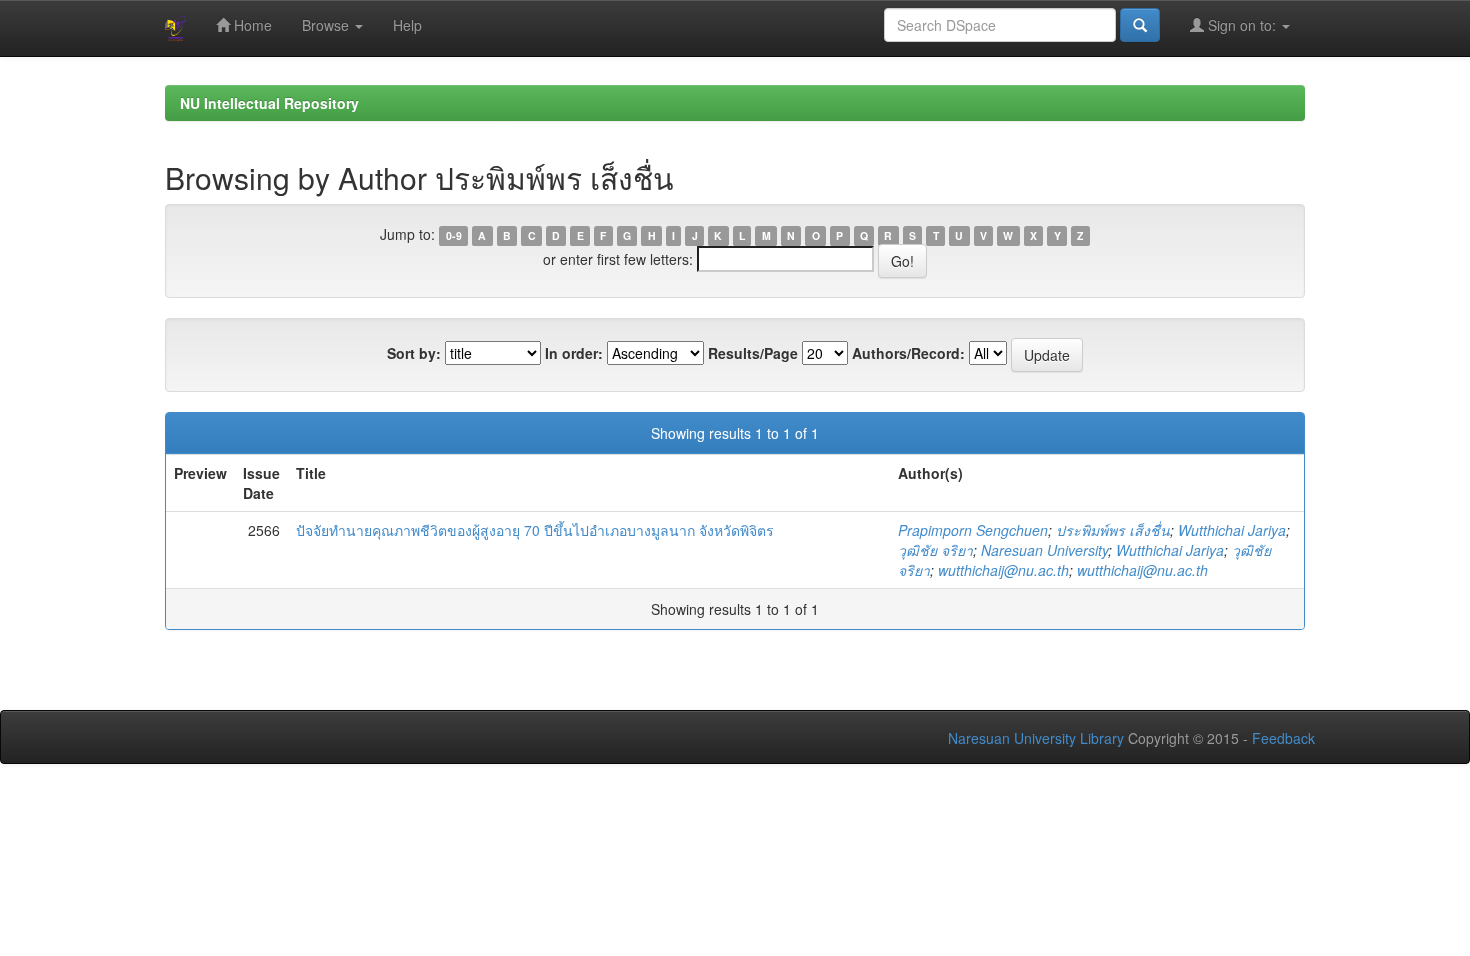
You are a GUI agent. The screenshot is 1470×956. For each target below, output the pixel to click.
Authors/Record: (908, 353)
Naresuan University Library (1036, 738)
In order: (574, 353)
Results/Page (753, 353)
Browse (327, 25)
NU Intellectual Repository (269, 103)
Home (251, 25)
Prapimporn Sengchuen (973, 530)
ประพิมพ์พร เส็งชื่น (1113, 530)
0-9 (454, 235)
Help (407, 25)
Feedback (1283, 738)
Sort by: (414, 353)
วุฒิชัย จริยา (935, 550)
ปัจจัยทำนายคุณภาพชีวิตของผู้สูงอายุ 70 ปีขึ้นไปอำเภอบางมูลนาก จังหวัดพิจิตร (535, 530)
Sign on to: (1242, 25)
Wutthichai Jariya (1232, 530)
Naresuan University (1044, 550)
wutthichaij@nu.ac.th (1003, 570)
